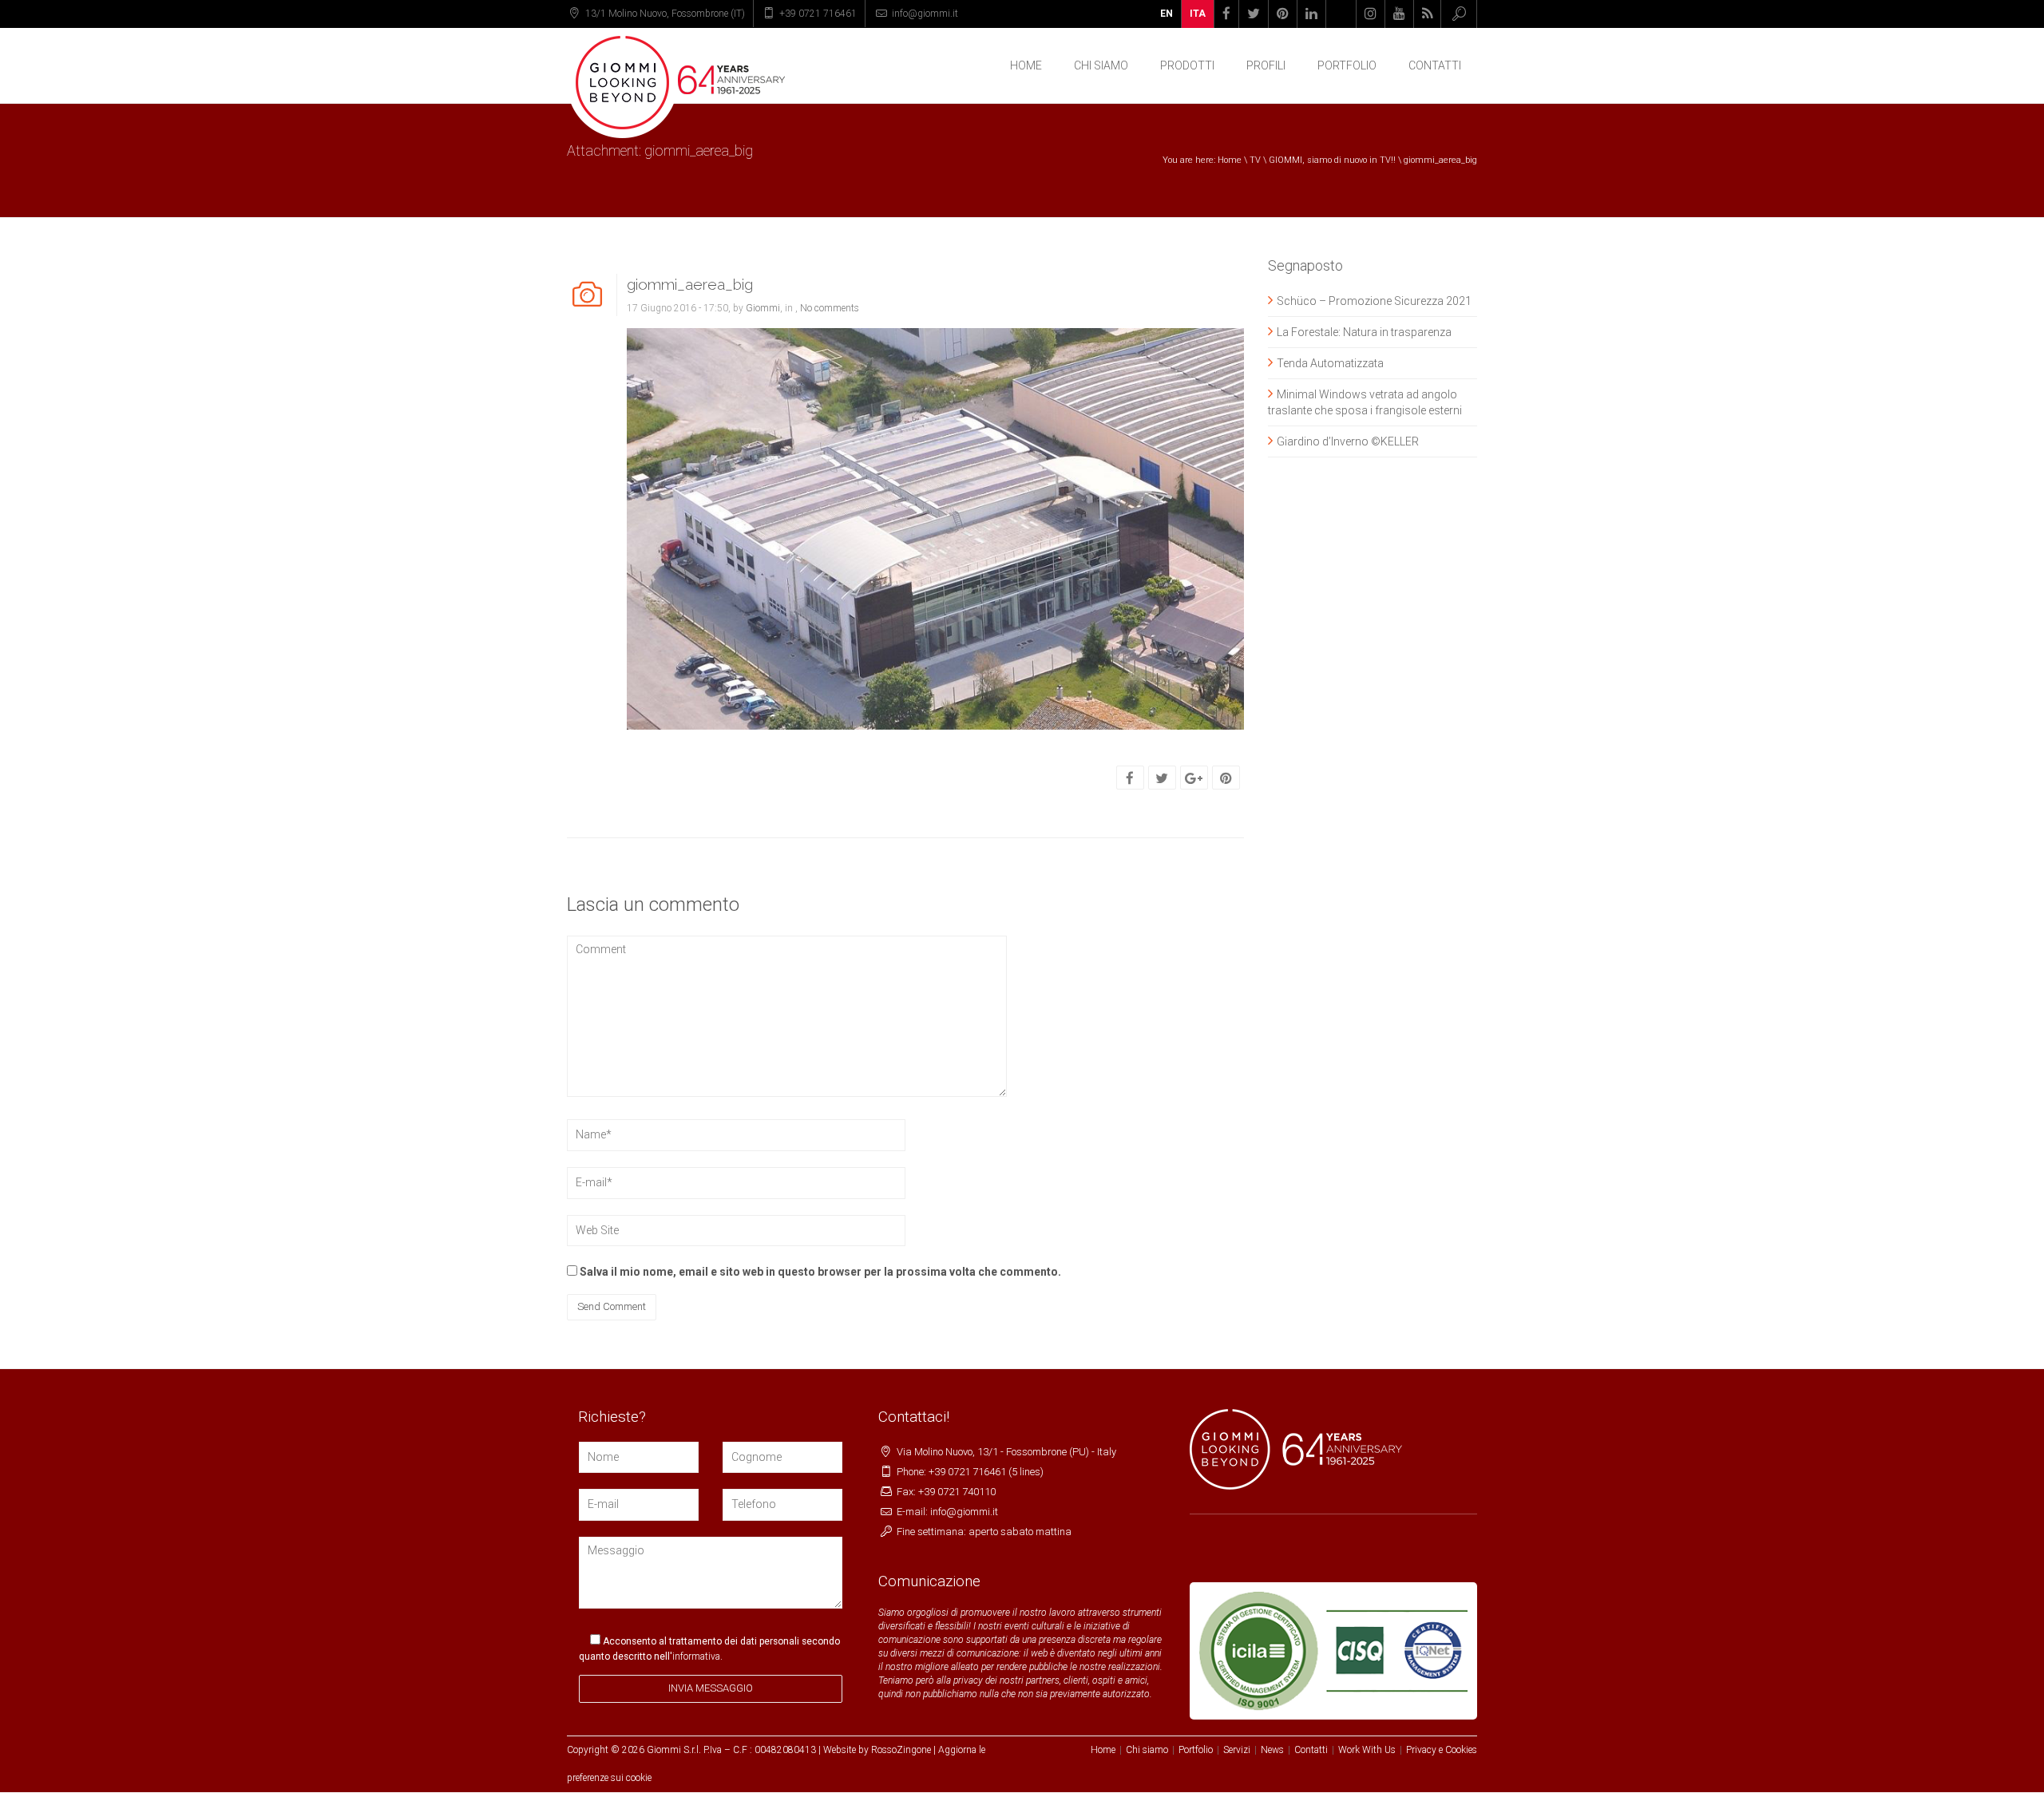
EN (1167, 14)
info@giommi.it (925, 14)
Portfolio (1347, 65)
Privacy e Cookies (1442, 1750)
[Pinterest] (1226, 778)
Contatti (1435, 65)
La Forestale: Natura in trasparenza (1364, 332)
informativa (696, 1656)
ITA (1198, 14)
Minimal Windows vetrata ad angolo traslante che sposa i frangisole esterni (1365, 402)
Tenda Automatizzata (1330, 363)
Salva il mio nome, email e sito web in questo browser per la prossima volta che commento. (820, 1272)
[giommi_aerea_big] (935, 528)
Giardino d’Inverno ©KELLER (1348, 441)
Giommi (763, 308)
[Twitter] (1162, 778)
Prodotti (1187, 65)
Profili (1266, 65)
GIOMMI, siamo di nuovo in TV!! (1332, 160)
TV (1255, 160)
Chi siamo (1147, 1750)
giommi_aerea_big (690, 284)
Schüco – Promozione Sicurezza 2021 (1374, 301)
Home (1026, 65)
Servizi (1237, 1750)
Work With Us (1367, 1750)
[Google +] (1194, 778)
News (1272, 1750)
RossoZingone (901, 1750)
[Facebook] (1130, 778)
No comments (830, 308)
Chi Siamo (1101, 65)
